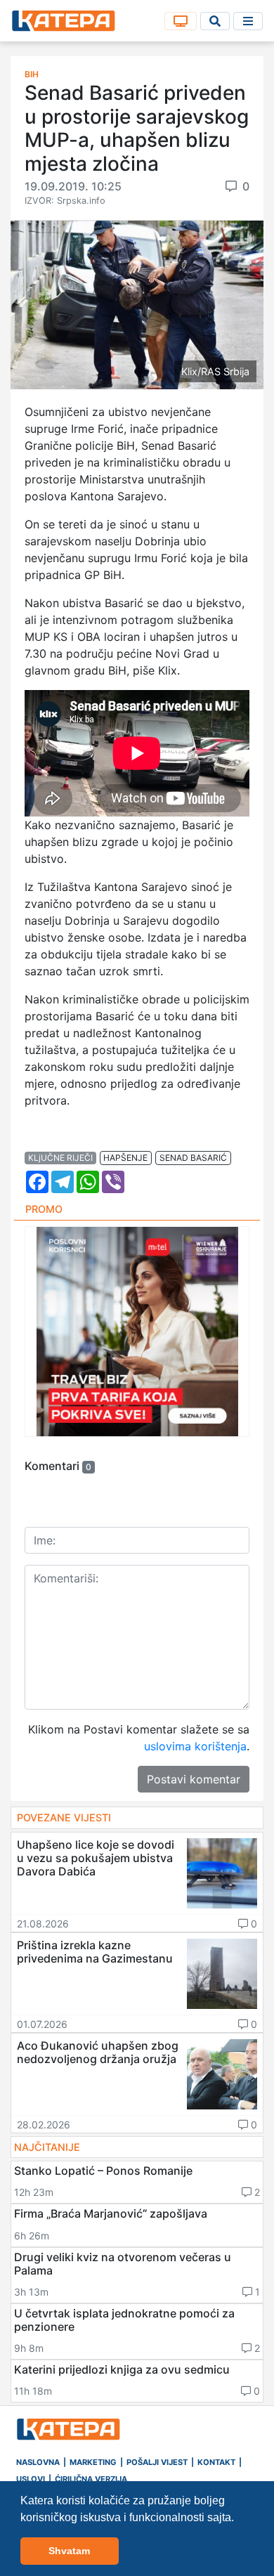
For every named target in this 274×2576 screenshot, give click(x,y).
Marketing (93, 2462)
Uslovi (31, 2479)
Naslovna (38, 2462)
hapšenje (125, 1158)
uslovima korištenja (195, 1746)
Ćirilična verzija (91, 2479)
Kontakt (216, 2462)
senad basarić (193, 1158)
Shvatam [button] (69, 2551)
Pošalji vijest (157, 2462)
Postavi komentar (194, 1779)
